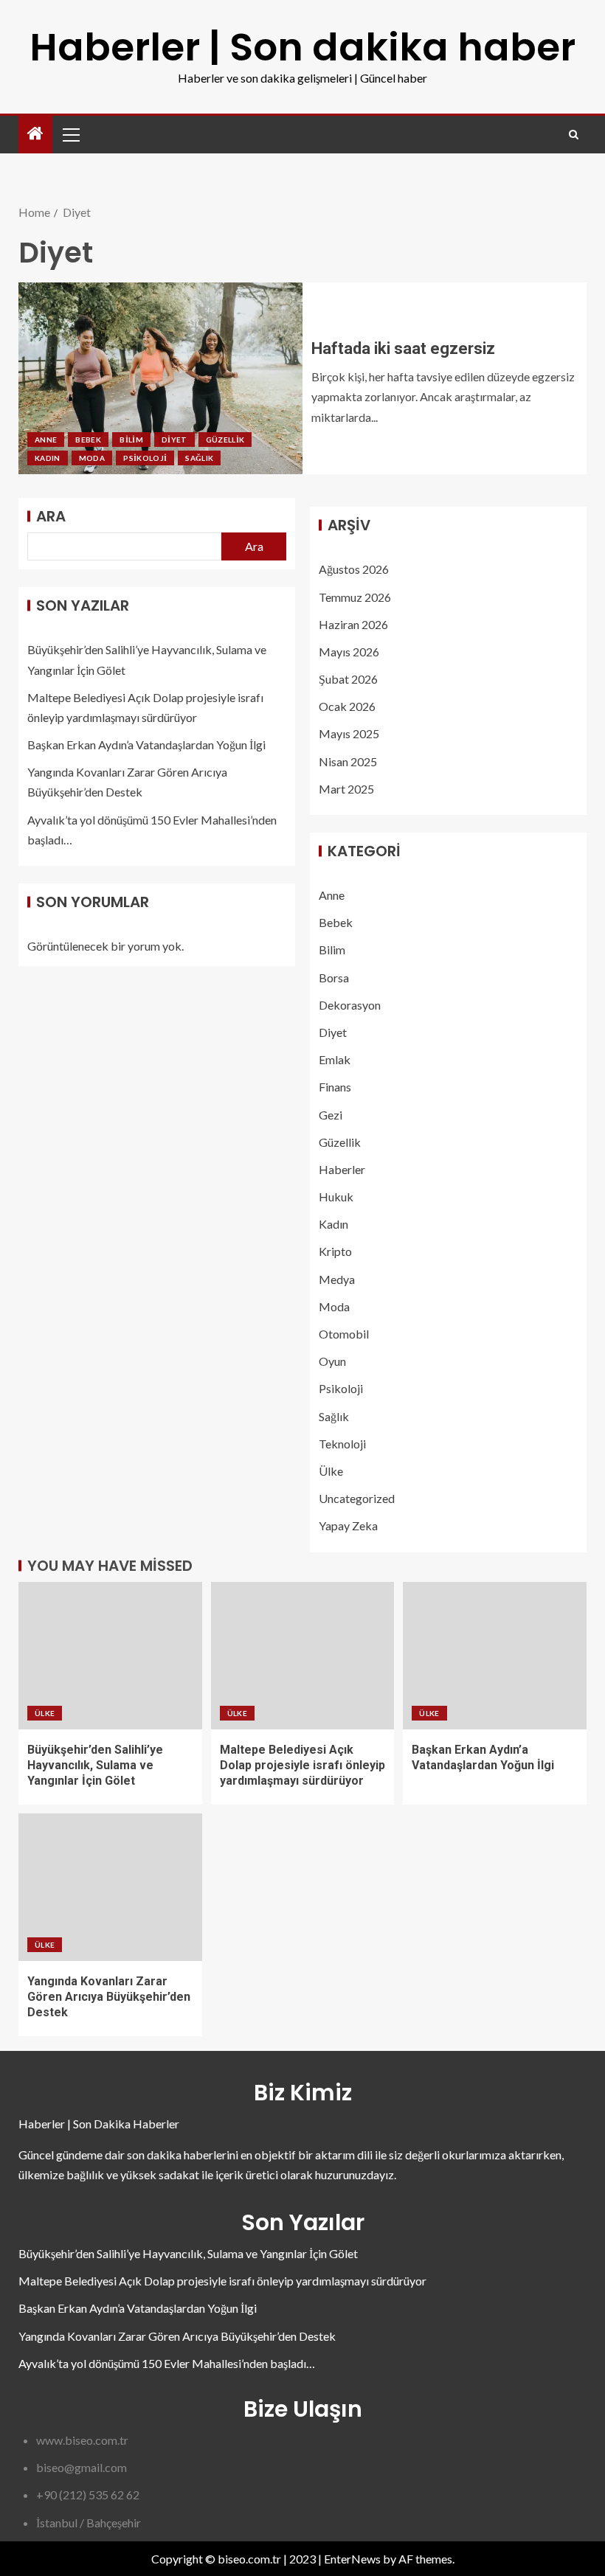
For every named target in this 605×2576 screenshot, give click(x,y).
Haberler (342, 1169)
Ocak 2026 (347, 706)
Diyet (174, 440)
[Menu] (70, 134)
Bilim (131, 440)
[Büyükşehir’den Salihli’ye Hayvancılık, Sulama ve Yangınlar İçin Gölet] (110, 1656)
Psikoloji (145, 458)
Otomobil (344, 1334)
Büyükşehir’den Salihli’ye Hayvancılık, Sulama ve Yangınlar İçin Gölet (95, 1766)
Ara (51, 516)
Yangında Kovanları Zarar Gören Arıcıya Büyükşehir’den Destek (109, 1997)
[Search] (574, 135)
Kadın (48, 458)
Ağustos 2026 (354, 569)
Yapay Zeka (348, 1525)
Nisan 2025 (348, 761)
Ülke (331, 1471)
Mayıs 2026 (349, 652)
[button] (70, 134)
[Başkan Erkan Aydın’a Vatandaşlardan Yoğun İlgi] (495, 1656)
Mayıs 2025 (349, 733)
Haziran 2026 (353, 624)
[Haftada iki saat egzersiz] (160, 378)
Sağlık (199, 458)
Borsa (334, 978)
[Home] (35, 134)
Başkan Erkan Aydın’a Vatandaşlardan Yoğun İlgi (146, 744)
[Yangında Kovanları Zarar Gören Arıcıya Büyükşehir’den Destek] (110, 1887)
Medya (337, 1279)
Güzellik (225, 440)
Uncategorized (357, 1498)
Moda (92, 458)
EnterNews (352, 2559)
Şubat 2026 (348, 679)
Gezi (331, 1115)
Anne (46, 440)
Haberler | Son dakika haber (302, 47)
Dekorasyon (350, 1005)
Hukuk (336, 1197)
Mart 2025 (346, 789)
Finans (335, 1087)
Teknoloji (342, 1444)
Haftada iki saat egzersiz (403, 348)
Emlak (335, 1059)
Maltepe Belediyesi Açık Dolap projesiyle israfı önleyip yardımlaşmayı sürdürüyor (302, 1766)
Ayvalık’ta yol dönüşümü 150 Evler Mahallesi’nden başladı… (167, 2363)
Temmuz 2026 (355, 597)
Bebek (88, 440)
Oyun (332, 1361)
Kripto (335, 1251)
